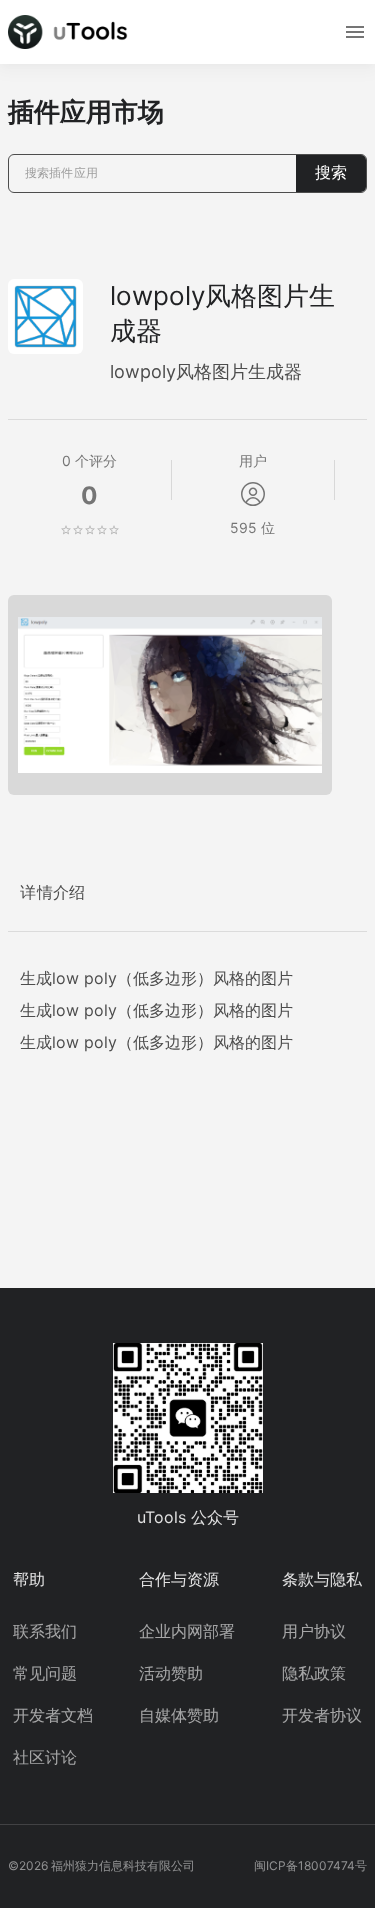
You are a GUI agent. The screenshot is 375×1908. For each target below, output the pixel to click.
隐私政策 (314, 1673)
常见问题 (45, 1673)
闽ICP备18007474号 (310, 1865)
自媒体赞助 (179, 1715)
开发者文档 (53, 1715)
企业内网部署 (187, 1631)
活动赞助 (171, 1673)
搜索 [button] (331, 172)
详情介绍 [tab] (53, 892)
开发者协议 (322, 1715)
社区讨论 (45, 1757)
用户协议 (314, 1631)
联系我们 (45, 1631)
